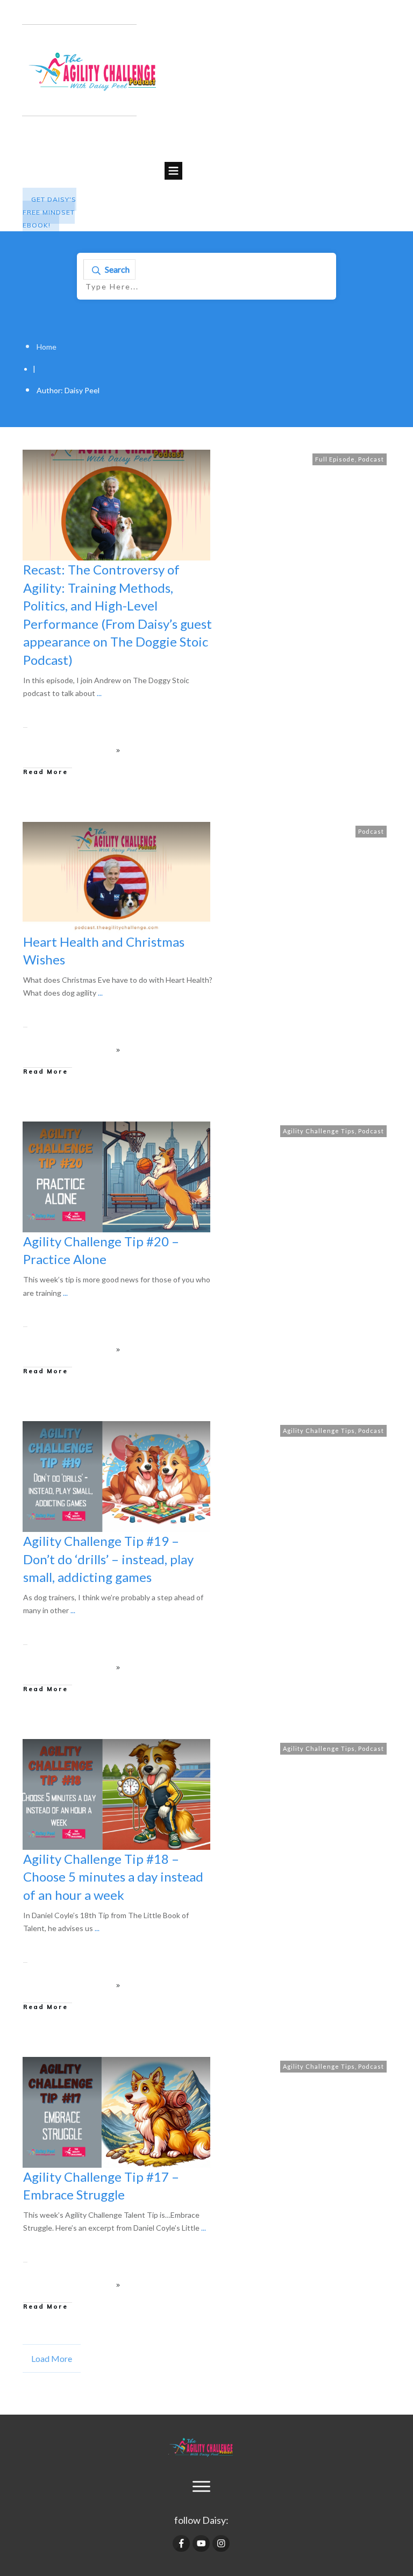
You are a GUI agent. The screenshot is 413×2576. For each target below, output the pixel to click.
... (99, 693)
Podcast (371, 459)
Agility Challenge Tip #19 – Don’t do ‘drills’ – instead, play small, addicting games (108, 1559)
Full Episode (335, 459)
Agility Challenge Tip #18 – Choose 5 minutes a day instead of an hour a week (113, 1877)
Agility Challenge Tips (319, 1131)
